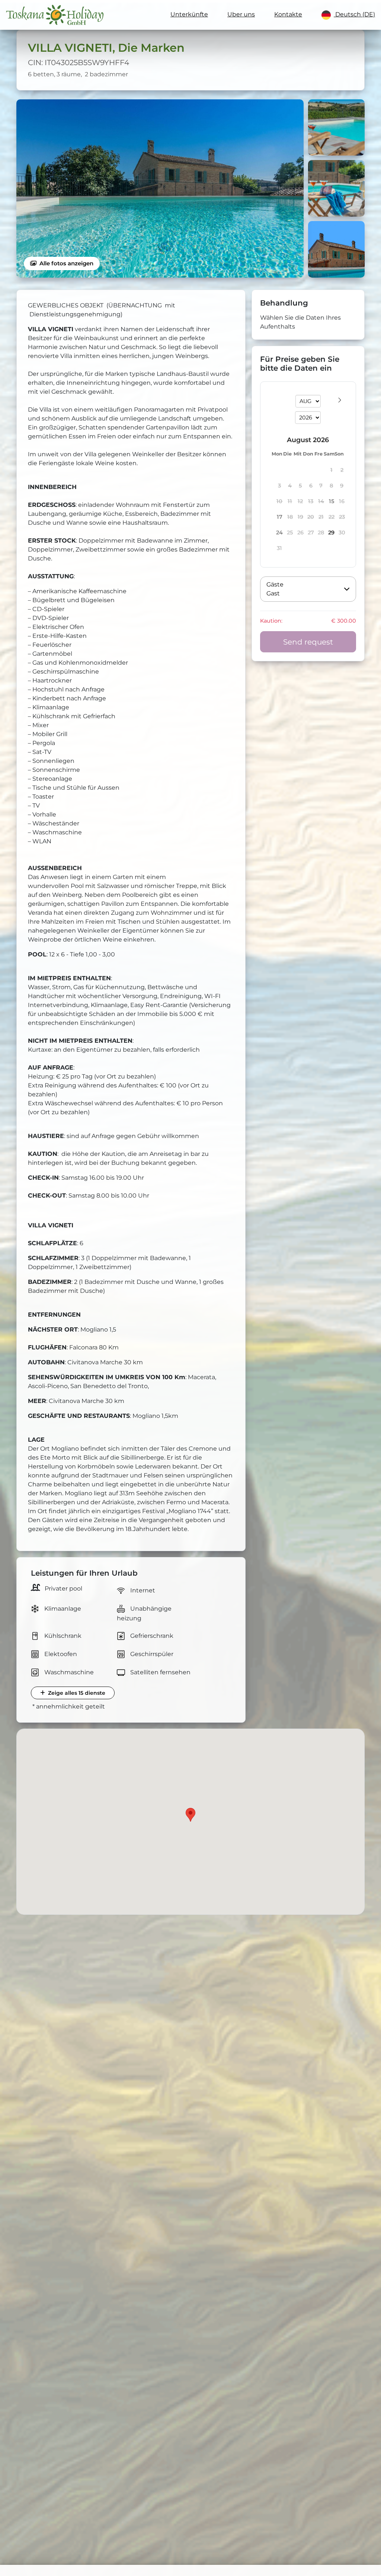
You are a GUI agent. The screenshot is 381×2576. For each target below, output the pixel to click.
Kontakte (288, 14)
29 (331, 533)
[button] (308, 589)
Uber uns (241, 14)
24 (279, 533)
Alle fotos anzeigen (66, 263)
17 (280, 517)
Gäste (275, 584)
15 (332, 501)
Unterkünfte (189, 14)
